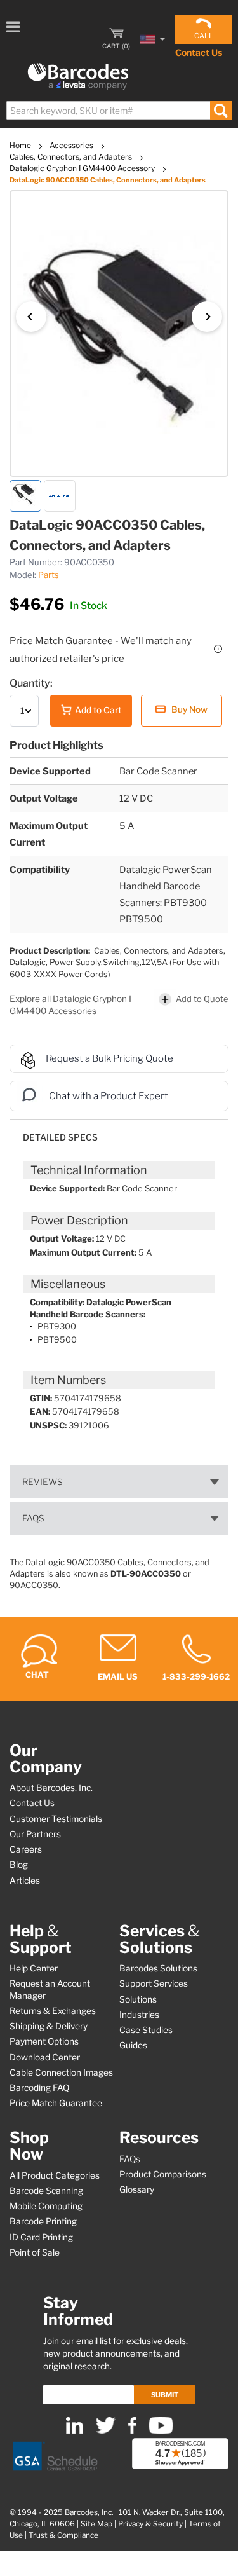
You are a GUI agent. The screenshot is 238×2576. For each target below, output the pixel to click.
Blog (19, 1865)
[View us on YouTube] (161, 2431)
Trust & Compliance (63, 2535)
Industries (139, 2015)
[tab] (119, 1131)
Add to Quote (202, 999)
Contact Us (199, 52)
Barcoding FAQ (39, 2088)
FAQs (33, 1518)
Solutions (138, 1999)
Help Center (34, 1968)
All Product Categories (55, 2175)
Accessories (72, 145)
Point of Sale (35, 2252)
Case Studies (146, 2030)
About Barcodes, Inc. (51, 1788)
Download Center (45, 2057)
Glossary (137, 2189)
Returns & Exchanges (53, 2011)
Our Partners (35, 1834)
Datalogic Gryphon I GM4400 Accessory (83, 168)
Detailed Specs (60, 1137)
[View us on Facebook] (132, 2431)
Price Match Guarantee (56, 2103)
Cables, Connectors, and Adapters (72, 157)
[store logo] (78, 77)
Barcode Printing (43, 2221)
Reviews (43, 1482)
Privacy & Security (150, 2524)
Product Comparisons (163, 2174)
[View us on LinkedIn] (75, 2431)
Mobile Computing (46, 2206)
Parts (49, 575)
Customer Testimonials (56, 1819)
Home (21, 145)
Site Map (96, 2524)
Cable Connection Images (61, 2072)
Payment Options (44, 2041)
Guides (133, 2045)
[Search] (221, 110)
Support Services (154, 1983)
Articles (25, 1881)
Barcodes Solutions (158, 1968)
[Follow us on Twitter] (106, 2431)
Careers (26, 1849)
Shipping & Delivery (49, 2026)
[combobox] (118, 110)
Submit (165, 2395)
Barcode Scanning (46, 2191)
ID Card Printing (41, 2237)
